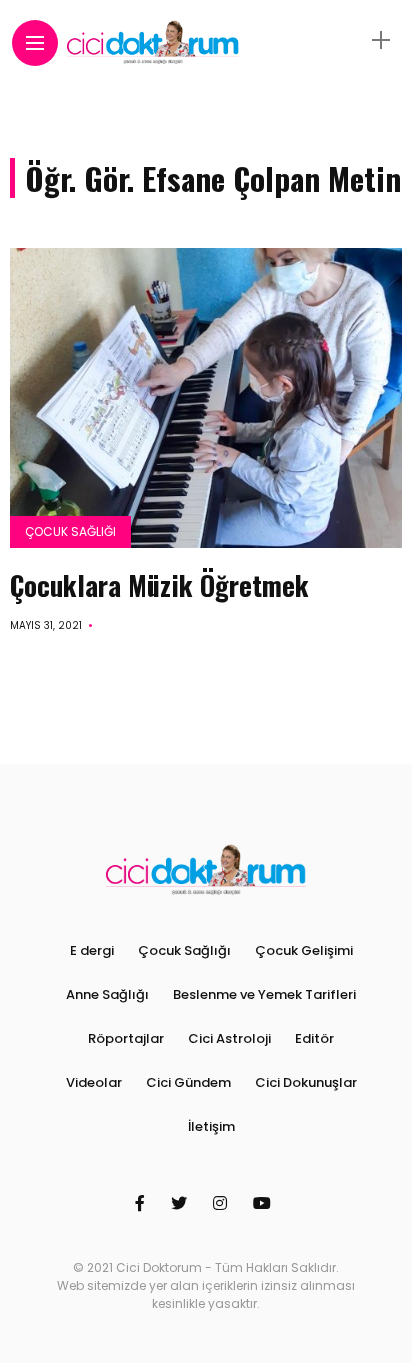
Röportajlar (126, 1038)
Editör (314, 1038)
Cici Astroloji (229, 1038)
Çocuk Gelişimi (304, 950)
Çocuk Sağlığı (70, 531)
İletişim (211, 1126)
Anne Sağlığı (107, 994)
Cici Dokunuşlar (306, 1082)
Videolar (94, 1082)
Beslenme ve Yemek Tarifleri (264, 994)
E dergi (92, 950)
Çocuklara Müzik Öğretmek (159, 585)
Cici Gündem (188, 1082)
